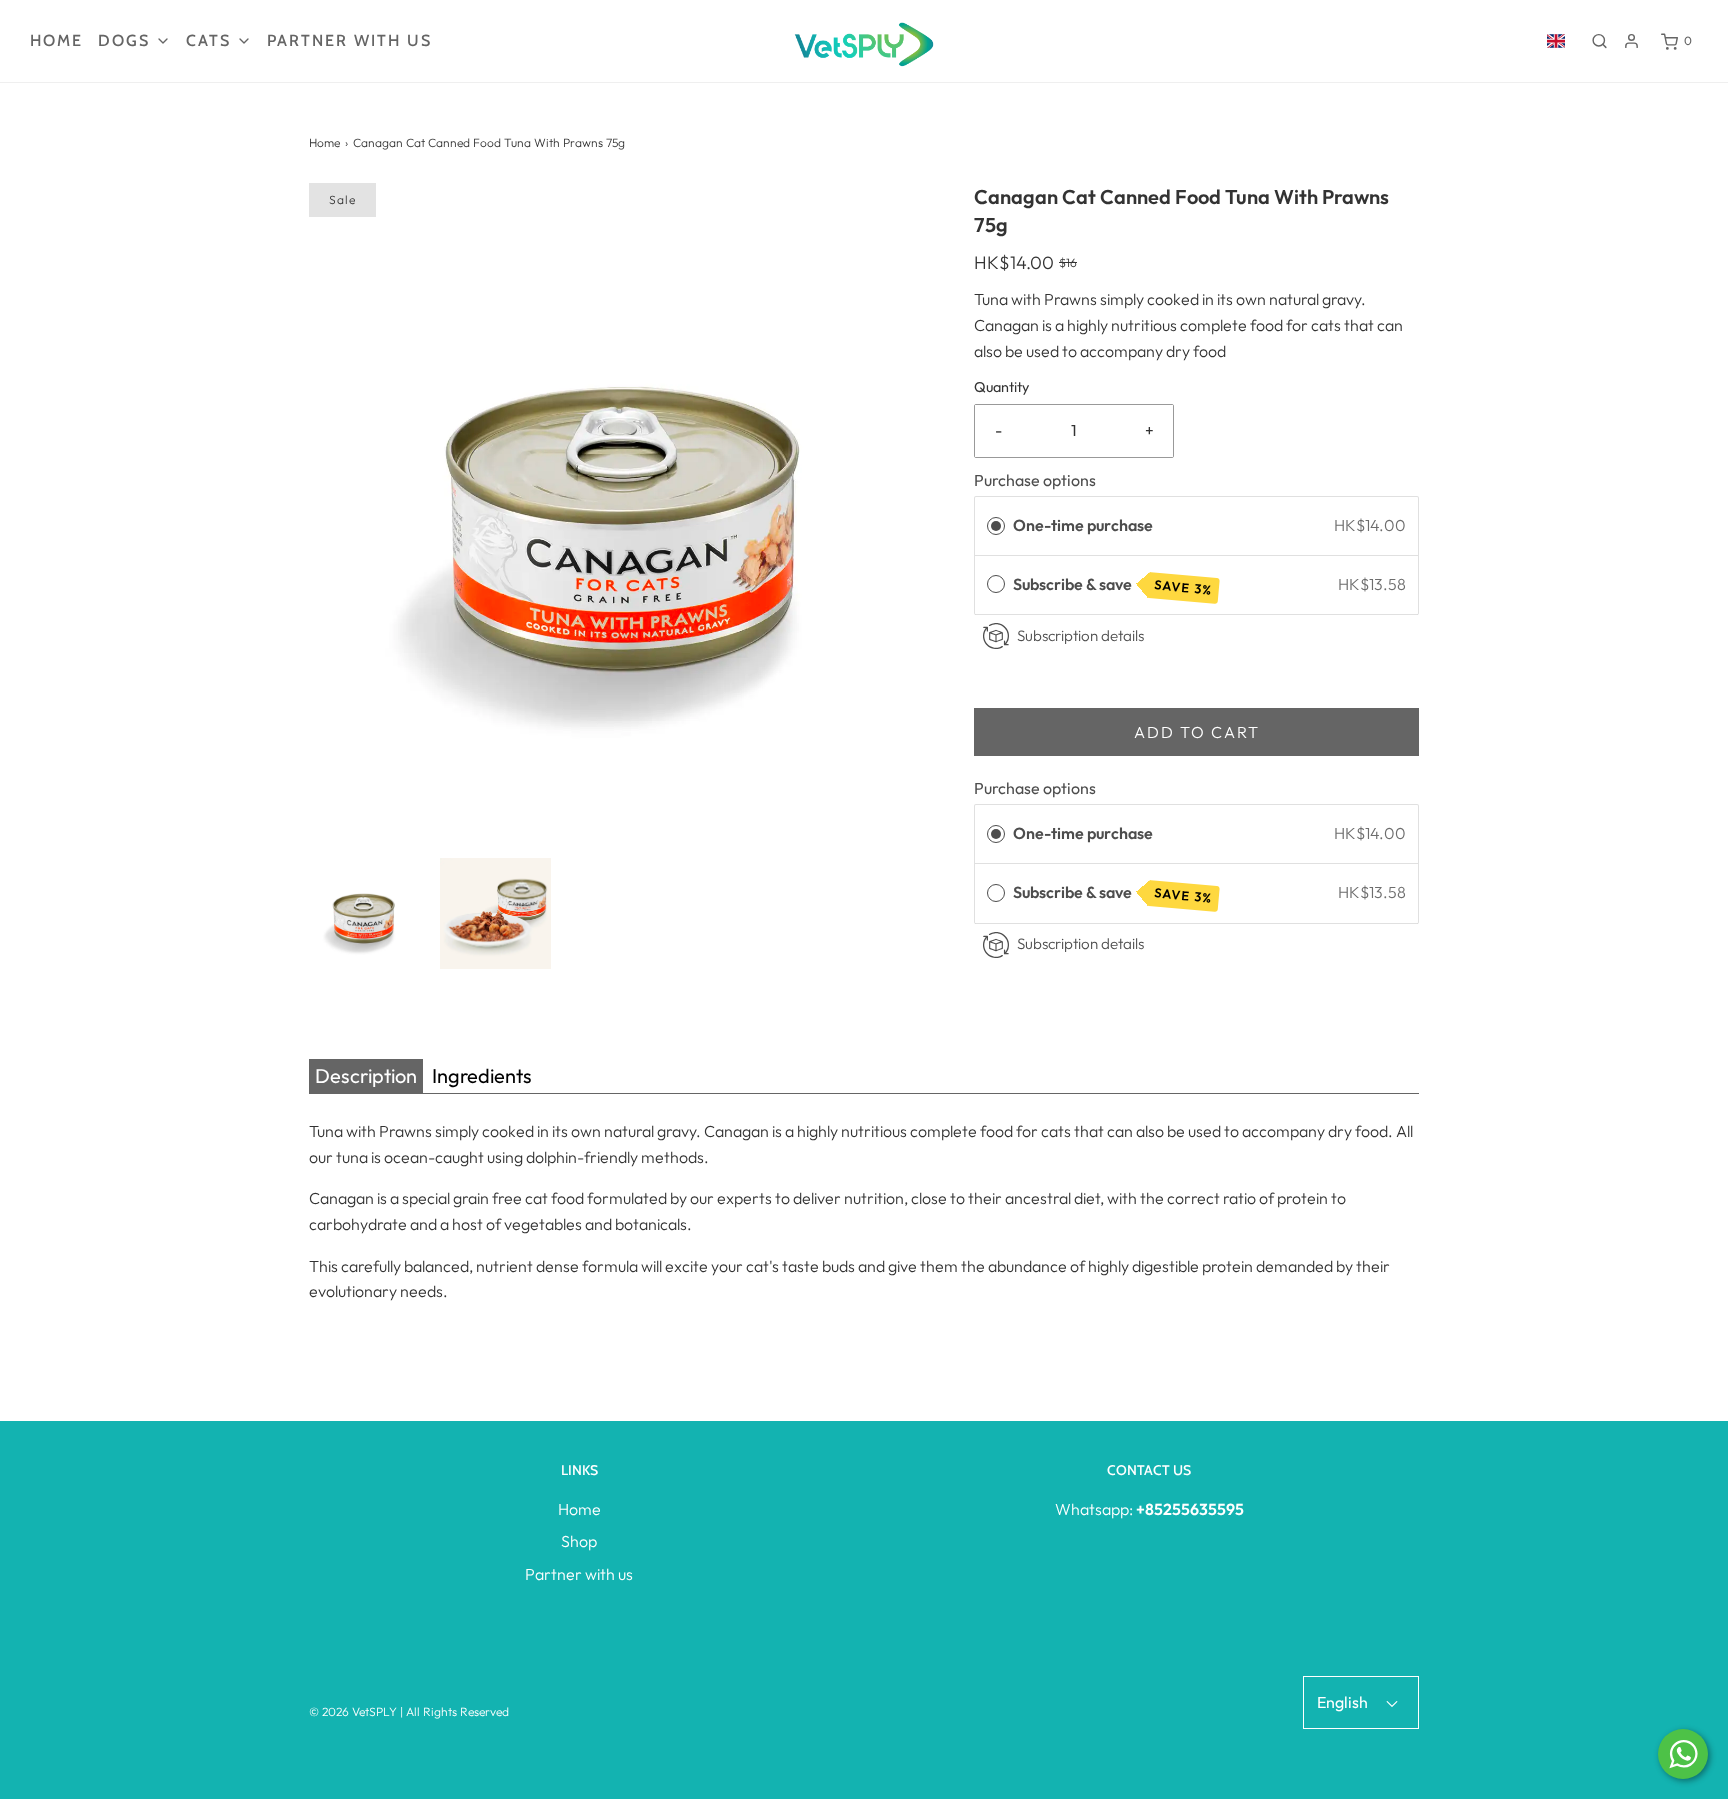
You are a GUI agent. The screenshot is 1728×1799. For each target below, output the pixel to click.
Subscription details (1080, 635)
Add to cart (1197, 732)
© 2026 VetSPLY (353, 1711)
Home (56, 40)
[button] (364, 913)
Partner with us (349, 40)
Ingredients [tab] (482, 1075)
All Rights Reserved (457, 1711)
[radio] (996, 526)
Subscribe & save (1113, 585)
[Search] (1599, 41)
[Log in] (1631, 41)
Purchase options (1035, 480)
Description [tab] (366, 1075)
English (1344, 1702)
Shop (579, 1541)
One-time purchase (1083, 525)
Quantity (1001, 387)
